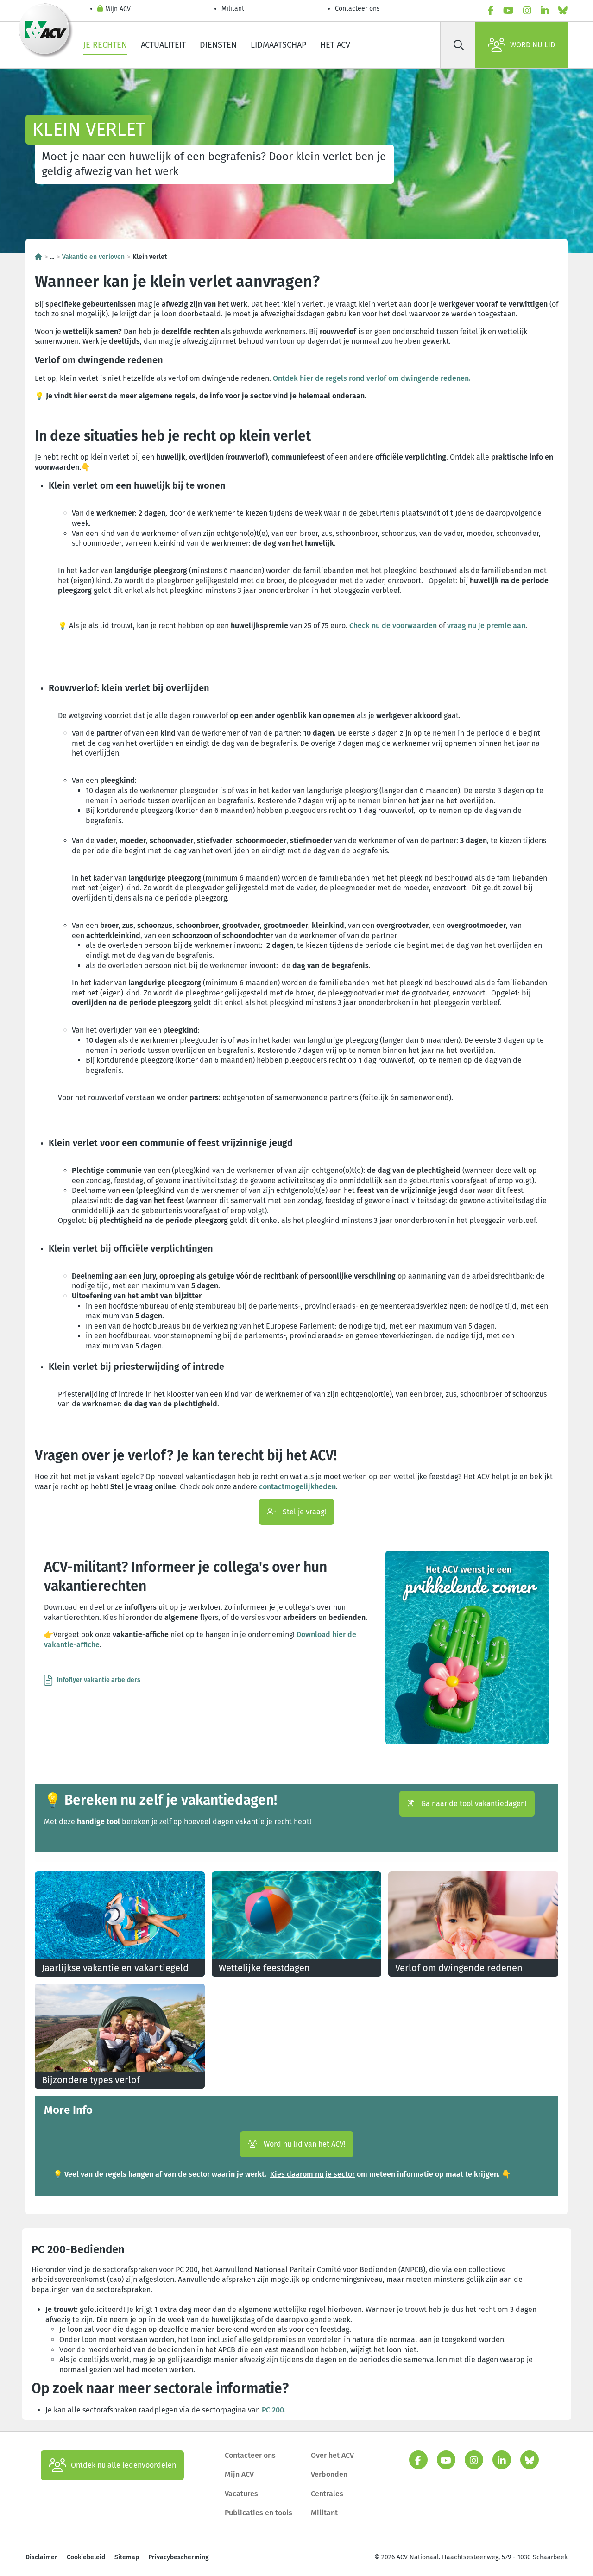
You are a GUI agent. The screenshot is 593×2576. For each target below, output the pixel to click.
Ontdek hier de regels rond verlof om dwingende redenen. (372, 378)
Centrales (327, 2494)
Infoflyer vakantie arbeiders (99, 1680)
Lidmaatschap (278, 45)
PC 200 (273, 2410)
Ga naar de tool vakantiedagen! (473, 1804)
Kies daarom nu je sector (312, 2174)
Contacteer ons (357, 9)
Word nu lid (533, 45)
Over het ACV (332, 2455)
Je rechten (105, 45)
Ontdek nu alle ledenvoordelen (123, 2465)
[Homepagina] (38, 257)
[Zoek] (459, 45)
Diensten (218, 45)
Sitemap (127, 2557)
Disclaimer (41, 2557)
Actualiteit (163, 45)
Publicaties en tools (259, 2513)
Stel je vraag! (303, 1512)
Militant (233, 9)
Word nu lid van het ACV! (304, 2144)
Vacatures (241, 2494)
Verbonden (329, 2474)
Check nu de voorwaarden (393, 626)
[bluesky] (563, 11)
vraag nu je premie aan (486, 626)
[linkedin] (545, 11)
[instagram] (527, 11)
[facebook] (491, 11)
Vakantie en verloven (93, 257)
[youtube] (508, 11)
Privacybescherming (179, 2557)
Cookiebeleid (86, 2557)
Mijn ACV (118, 9)
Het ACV (335, 45)
